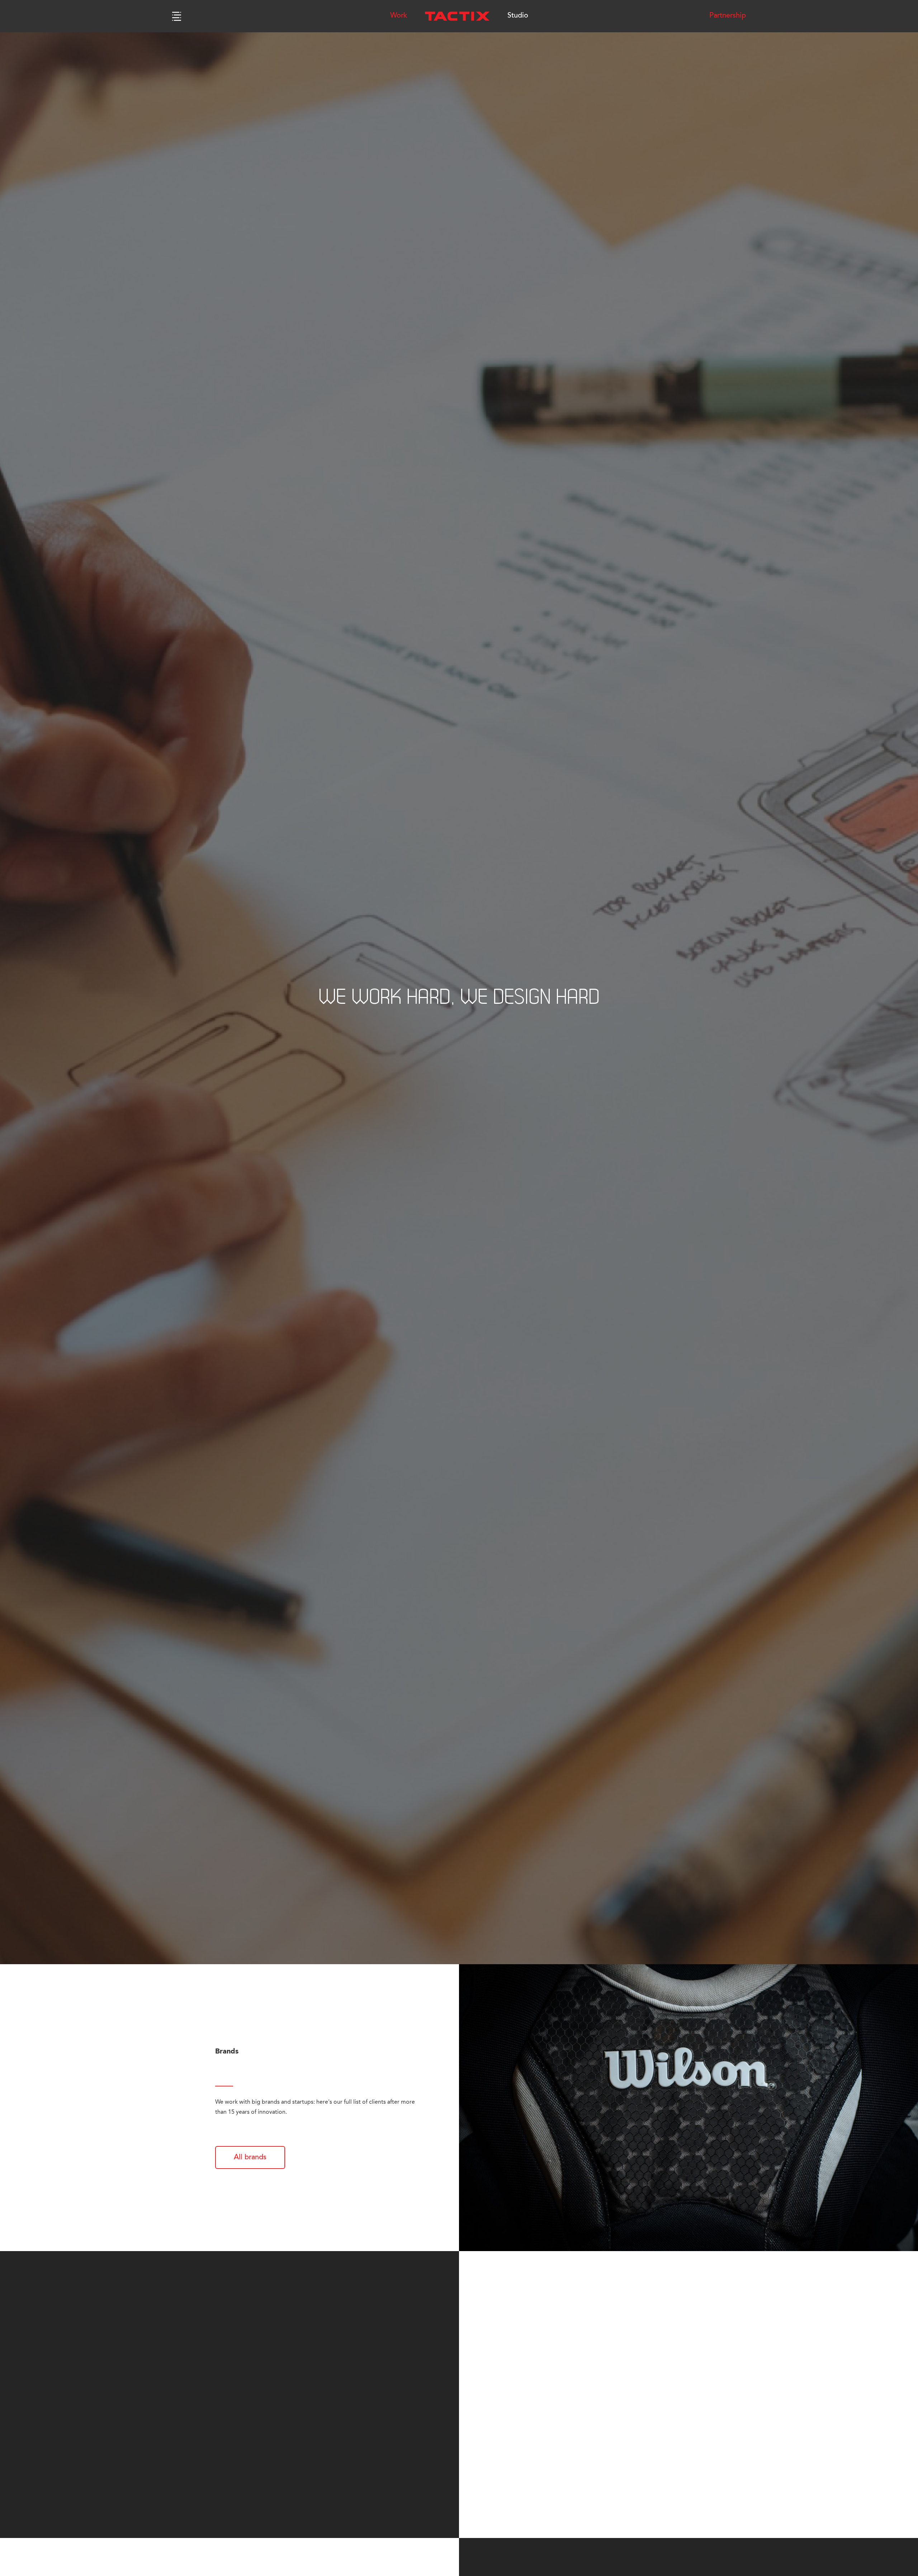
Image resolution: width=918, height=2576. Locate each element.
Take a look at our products (565, 2467)
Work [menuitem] (399, 16)
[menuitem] (457, 16)
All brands (250, 2157)
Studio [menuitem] (518, 16)
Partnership (728, 16)
